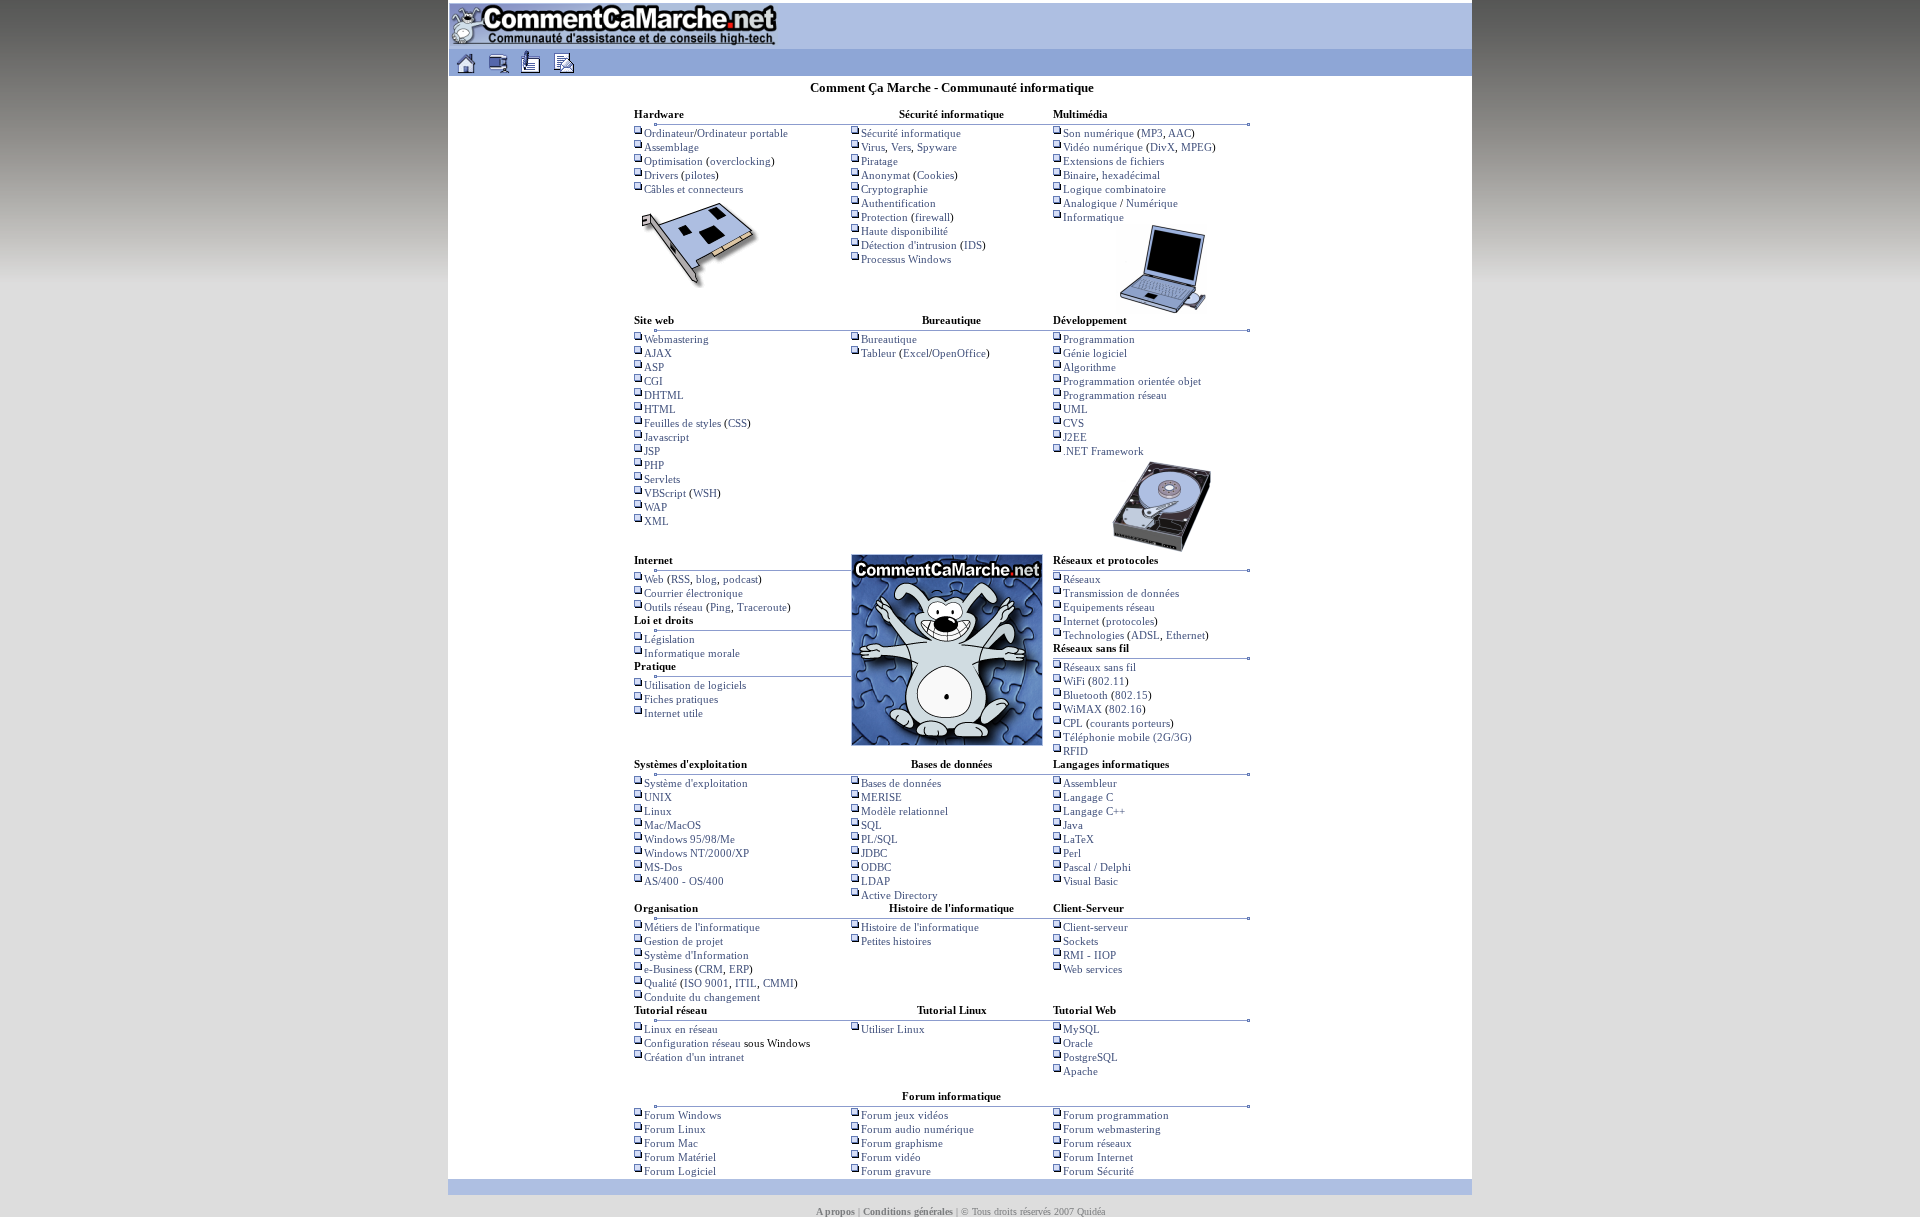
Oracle (1078, 1043)
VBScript (665, 493)
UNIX (658, 797)
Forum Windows (682, 1115)
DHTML (664, 395)
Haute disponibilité (904, 231)
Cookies (935, 175)
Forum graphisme (902, 1143)
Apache (1080, 1071)
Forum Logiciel (680, 1171)
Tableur (878, 353)
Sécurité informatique (911, 133)
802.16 (1125, 709)
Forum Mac (671, 1143)
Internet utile (673, 713)
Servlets (662, 479)
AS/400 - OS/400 (684, 881)
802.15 (1131, 695)
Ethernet (1185, 635)
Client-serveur (1095, 927)
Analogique (1090, 203)
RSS (680, 579)
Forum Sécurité (1098, 1171)
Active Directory (899, 895)
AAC (1179, 133)
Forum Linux (675, 1129)
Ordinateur (669, 133)
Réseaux (1082, 579)
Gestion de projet (683, 941)
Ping (720, 607)
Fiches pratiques (681, 699)
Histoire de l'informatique (920, 927)
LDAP (875, 881)
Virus (873, 147)
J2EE (1075, 437)
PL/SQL (879, 839)
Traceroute (762, 607)
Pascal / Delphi (1097, 867)
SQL (871, 825)
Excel (916, 353)
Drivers (661, 175)
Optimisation (673, 161)
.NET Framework (1103, 451)
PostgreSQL (1090, 1057)
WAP (655, 507)
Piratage (879, 161)
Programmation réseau (1115, 395)
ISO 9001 (706, 983)
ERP (739, 969)
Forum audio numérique (917, 1129)
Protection (884, 217)
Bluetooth (1085, 695)
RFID (1075, 751)
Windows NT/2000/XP (696, 853)
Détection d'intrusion (909, 245)
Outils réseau (673, 607)
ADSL (1145, 635)
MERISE (881, 797)
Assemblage (671, 147)
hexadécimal (1131, 175)
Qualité (660, 983)
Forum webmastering (1112, 1129)
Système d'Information (696, 955)
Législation (669, 639)
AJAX (658, 353)
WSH (705, 493)
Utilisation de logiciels (695, 685)
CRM (711, 969)
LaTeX (1078, 839)
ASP (654, 367)
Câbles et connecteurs (693, 189)
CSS (737, 423)
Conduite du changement (702, 997)
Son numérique (1098, 133)
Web (654, 579)
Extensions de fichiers (1113, 161)
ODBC (876, 867)
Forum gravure (896, 1171)
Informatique (1093, 217)
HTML (660, 409)
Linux (658, 811)
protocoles (1130, 621)
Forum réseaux (1097, 1143)
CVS (1073, 423)
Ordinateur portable (742, 133)
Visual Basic (1090, 881)
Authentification (898, 203)
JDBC (874, 853)
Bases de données (901, 783)
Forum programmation (1116, 1115)
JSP (652, 451)
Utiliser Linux (893, 1029)
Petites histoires (896, 941)
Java (1073, 825)
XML (656, 521)
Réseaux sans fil (1099, 667)
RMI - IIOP (1089, 955)
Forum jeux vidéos (904, 1115)
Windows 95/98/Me (689, 839)
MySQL (1081, 1029)
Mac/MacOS (672, 825)
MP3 (1152, 133)
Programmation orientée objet (1132, 381)
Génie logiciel (1095, 353)
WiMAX (1082, 709)
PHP (654, 465)
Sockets (1080, 941)
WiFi (1074, 681)
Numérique (1152, 203)
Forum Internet (1098, 1157)
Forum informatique (951, 1096)
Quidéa (1091, 1211)
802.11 (1108, 681)
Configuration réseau (692, 1043)
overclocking (740, 161)
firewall (932, 217)
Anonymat (885, 175)
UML (1075, 409)
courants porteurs (1130, 723)
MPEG (1196, 147)
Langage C (1088, 797)
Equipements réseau (1109, 607)
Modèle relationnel (904, 811)
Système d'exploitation (696, 783)
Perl (1072, 853)
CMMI (778, 983)
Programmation (1099, 339)
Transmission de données (1121, 593)
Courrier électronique (693, 593)
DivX (1162, 147)
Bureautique (889, 339)
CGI (653, 381)
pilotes (700, 175)
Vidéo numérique (1103, 147)
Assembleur (1090, 783)
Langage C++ (1094, 811)
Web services (1092, 969)
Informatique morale (692, 653)
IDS (973, 245)
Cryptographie (894, 189)
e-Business (668, 969)
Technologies (1093, 635)
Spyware (937, 147)
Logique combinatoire (1114, 189)
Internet (1081, 621)
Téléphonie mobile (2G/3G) (1127, 737)
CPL (1073, 723)
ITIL (746, 983)
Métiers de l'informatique (702, 927)
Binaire (1079, 175)
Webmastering (676, 339)
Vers (901, 147)
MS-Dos (663, 867)
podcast (740, 579)
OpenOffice (959, 353)
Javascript (666, 437)
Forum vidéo (891, 1157)
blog (706, 579)
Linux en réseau (681, 1029)
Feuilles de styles (682, 423)
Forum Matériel (680, 1157)
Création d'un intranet (694, 1057)
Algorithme (1089, 367)
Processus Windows (906, 259)
